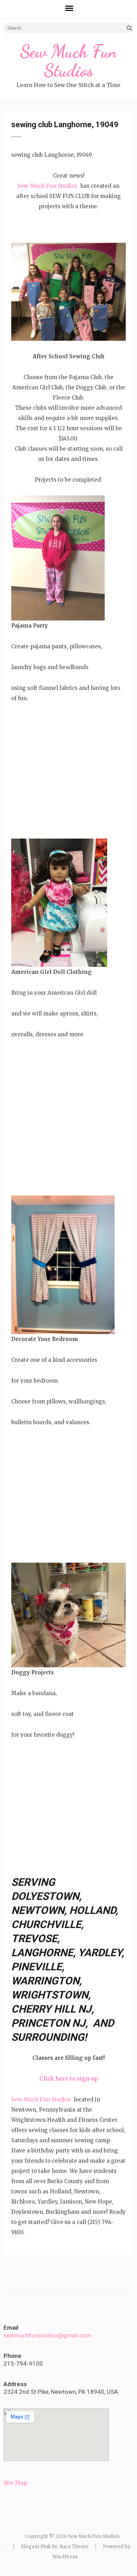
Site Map (15, 2483)
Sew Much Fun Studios (68, 61)
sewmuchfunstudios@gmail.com (47, 2335)
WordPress (65, 2557)
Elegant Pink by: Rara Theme (55, 2547)
